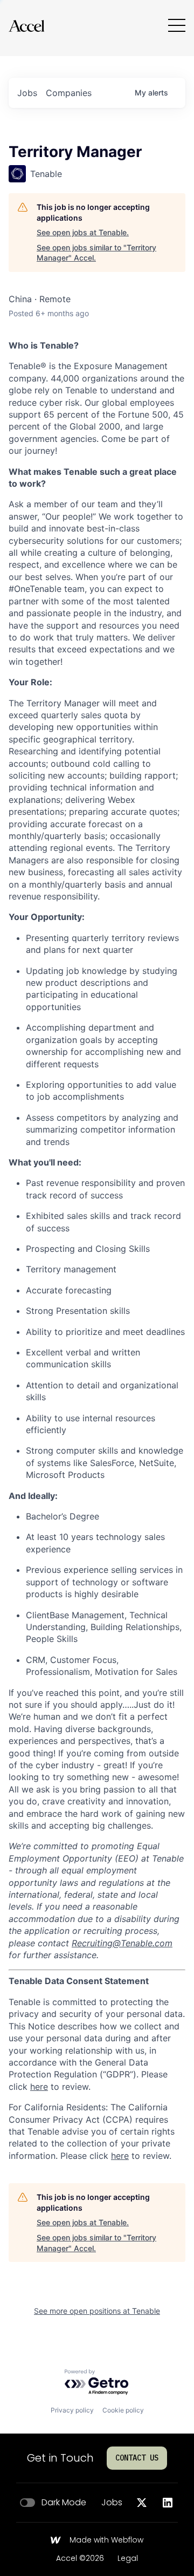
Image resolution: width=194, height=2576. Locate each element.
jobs (27, 93)
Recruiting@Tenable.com (122, 1943)
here (39, 2087)
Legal (128, 2559)
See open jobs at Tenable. (83, 232)
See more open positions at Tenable (97, 2311)
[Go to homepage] (26, 26)
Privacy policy (72, 2410)
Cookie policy (123, 2410)
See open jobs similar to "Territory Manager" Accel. (96, 253)
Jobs (112, 2503)
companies (69, 93)
